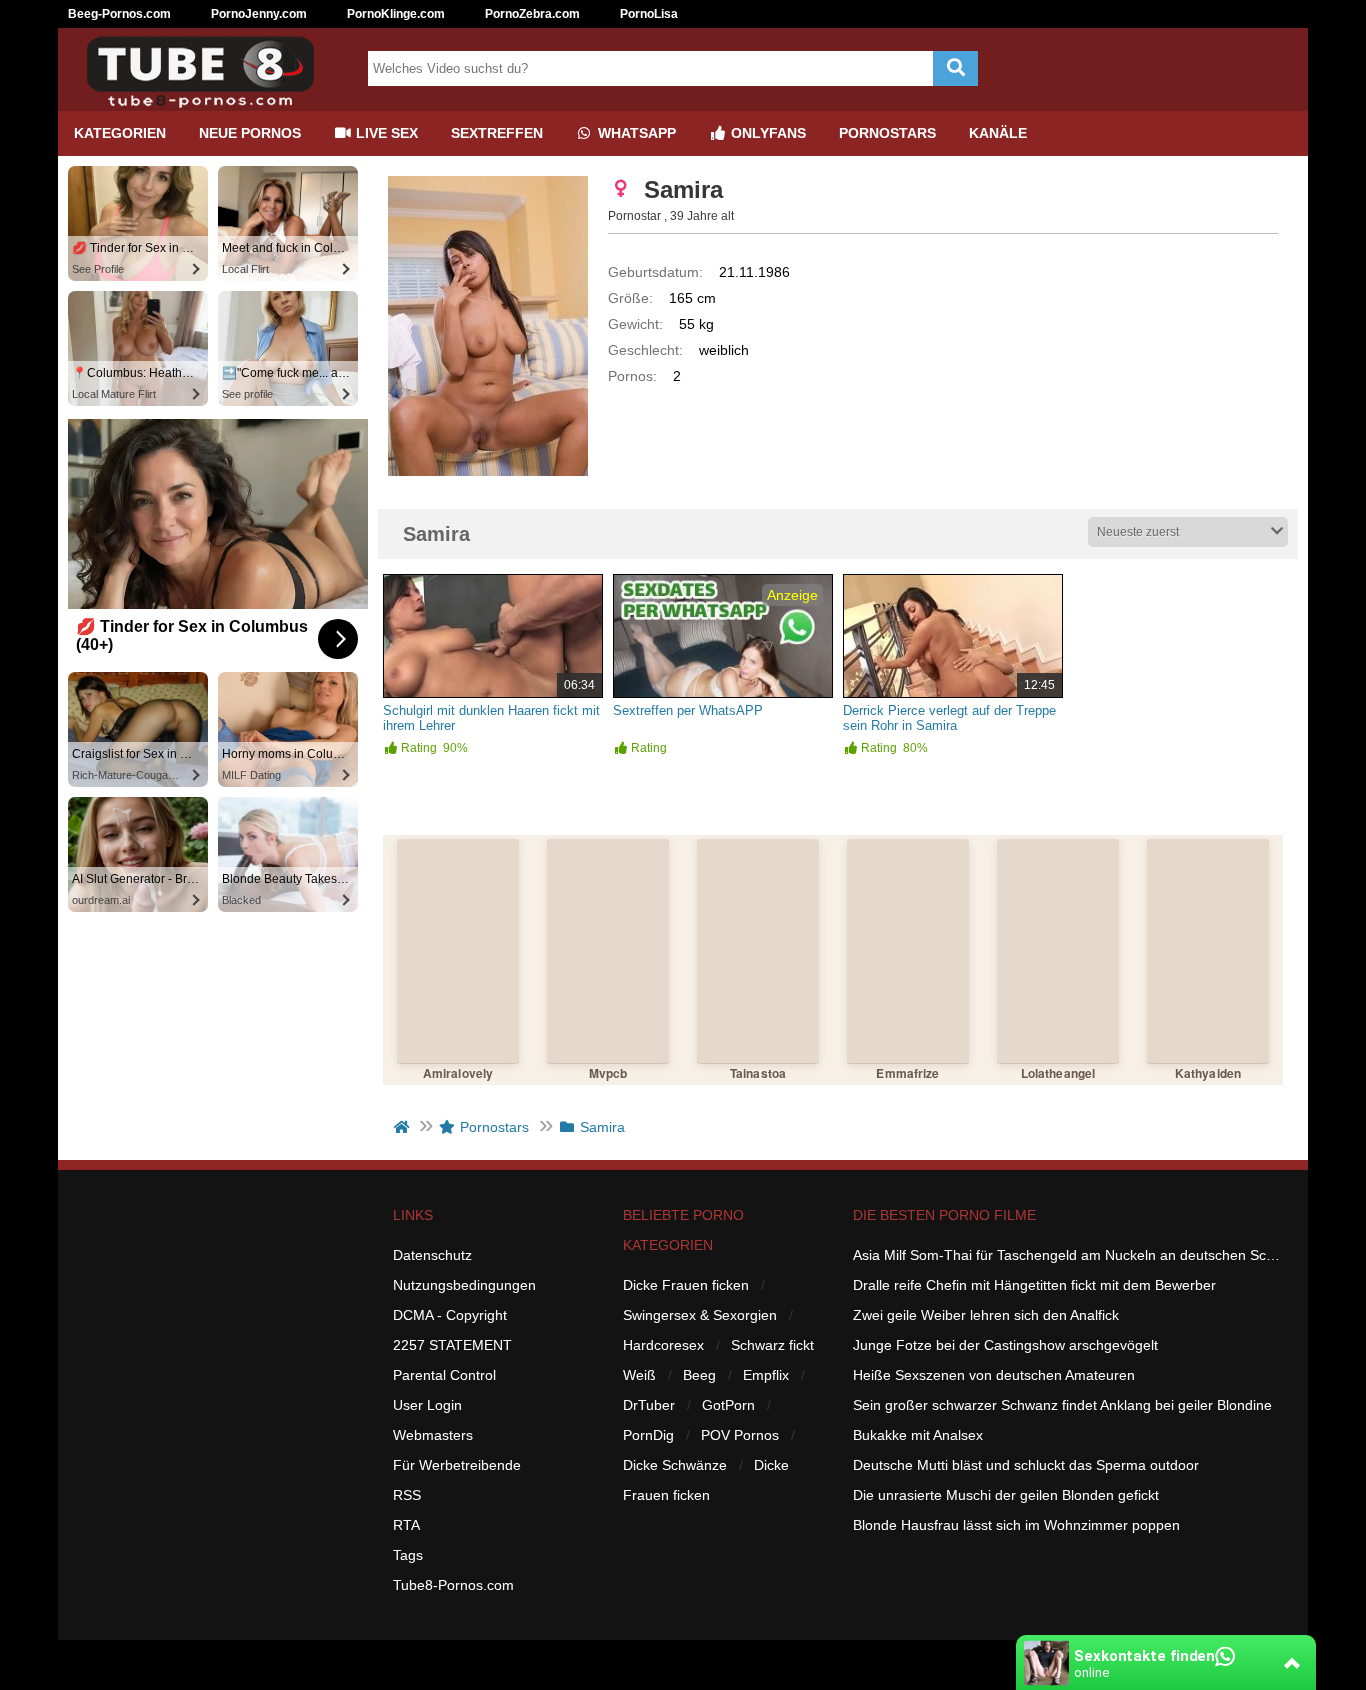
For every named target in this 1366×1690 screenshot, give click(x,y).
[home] (403, 1127)
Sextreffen (497, 133)
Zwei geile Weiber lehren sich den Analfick (986, 1315)
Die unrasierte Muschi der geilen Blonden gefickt (1006, 1495)
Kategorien (120, 133)
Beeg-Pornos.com (119, 14)
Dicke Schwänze (675, 1465)
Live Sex (385, 133)
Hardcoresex (663, 1345)
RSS (407, 1495)
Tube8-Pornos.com (453, 1585)
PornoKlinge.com (396, 14)
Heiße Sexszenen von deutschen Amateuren (994, 1375)
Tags (408, 1555)
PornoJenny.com (259, 14)
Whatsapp (635, 133)
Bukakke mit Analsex (918, 1435)
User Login (427, 1405)
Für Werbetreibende (457, 1465)
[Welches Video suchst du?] (955, 68)
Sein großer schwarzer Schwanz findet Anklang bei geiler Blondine (1062, 1405)
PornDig (648, 1435)
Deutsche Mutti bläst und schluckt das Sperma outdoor (1026, 1465)
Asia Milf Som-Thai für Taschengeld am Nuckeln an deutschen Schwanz (1068, 1255)
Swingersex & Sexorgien (700, 1315)
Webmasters (433, 1435)
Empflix (766, 1375)
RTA (406, 1525)
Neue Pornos (250, 133)
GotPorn (728, 1405)
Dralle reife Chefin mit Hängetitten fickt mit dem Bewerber (1034, 1285)
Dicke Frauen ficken (686, 1285)
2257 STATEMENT (452, 1345)
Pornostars (887, 133)
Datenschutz (432, 1255)
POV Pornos (740, 1435)
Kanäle (998, 133)
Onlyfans (766, 133)
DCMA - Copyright (450, 1315)
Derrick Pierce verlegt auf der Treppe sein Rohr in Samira (949, 718)
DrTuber (649, 1405)
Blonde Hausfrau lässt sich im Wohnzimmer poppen (1016, 1525)
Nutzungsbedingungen (464, 1285)
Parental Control (444, 1375)
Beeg (699, 1375)
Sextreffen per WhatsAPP (688, 710)
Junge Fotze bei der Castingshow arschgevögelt (1005, 1345)
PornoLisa (649, 14)
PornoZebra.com (532, 14)
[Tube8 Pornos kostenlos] (208, 103)
